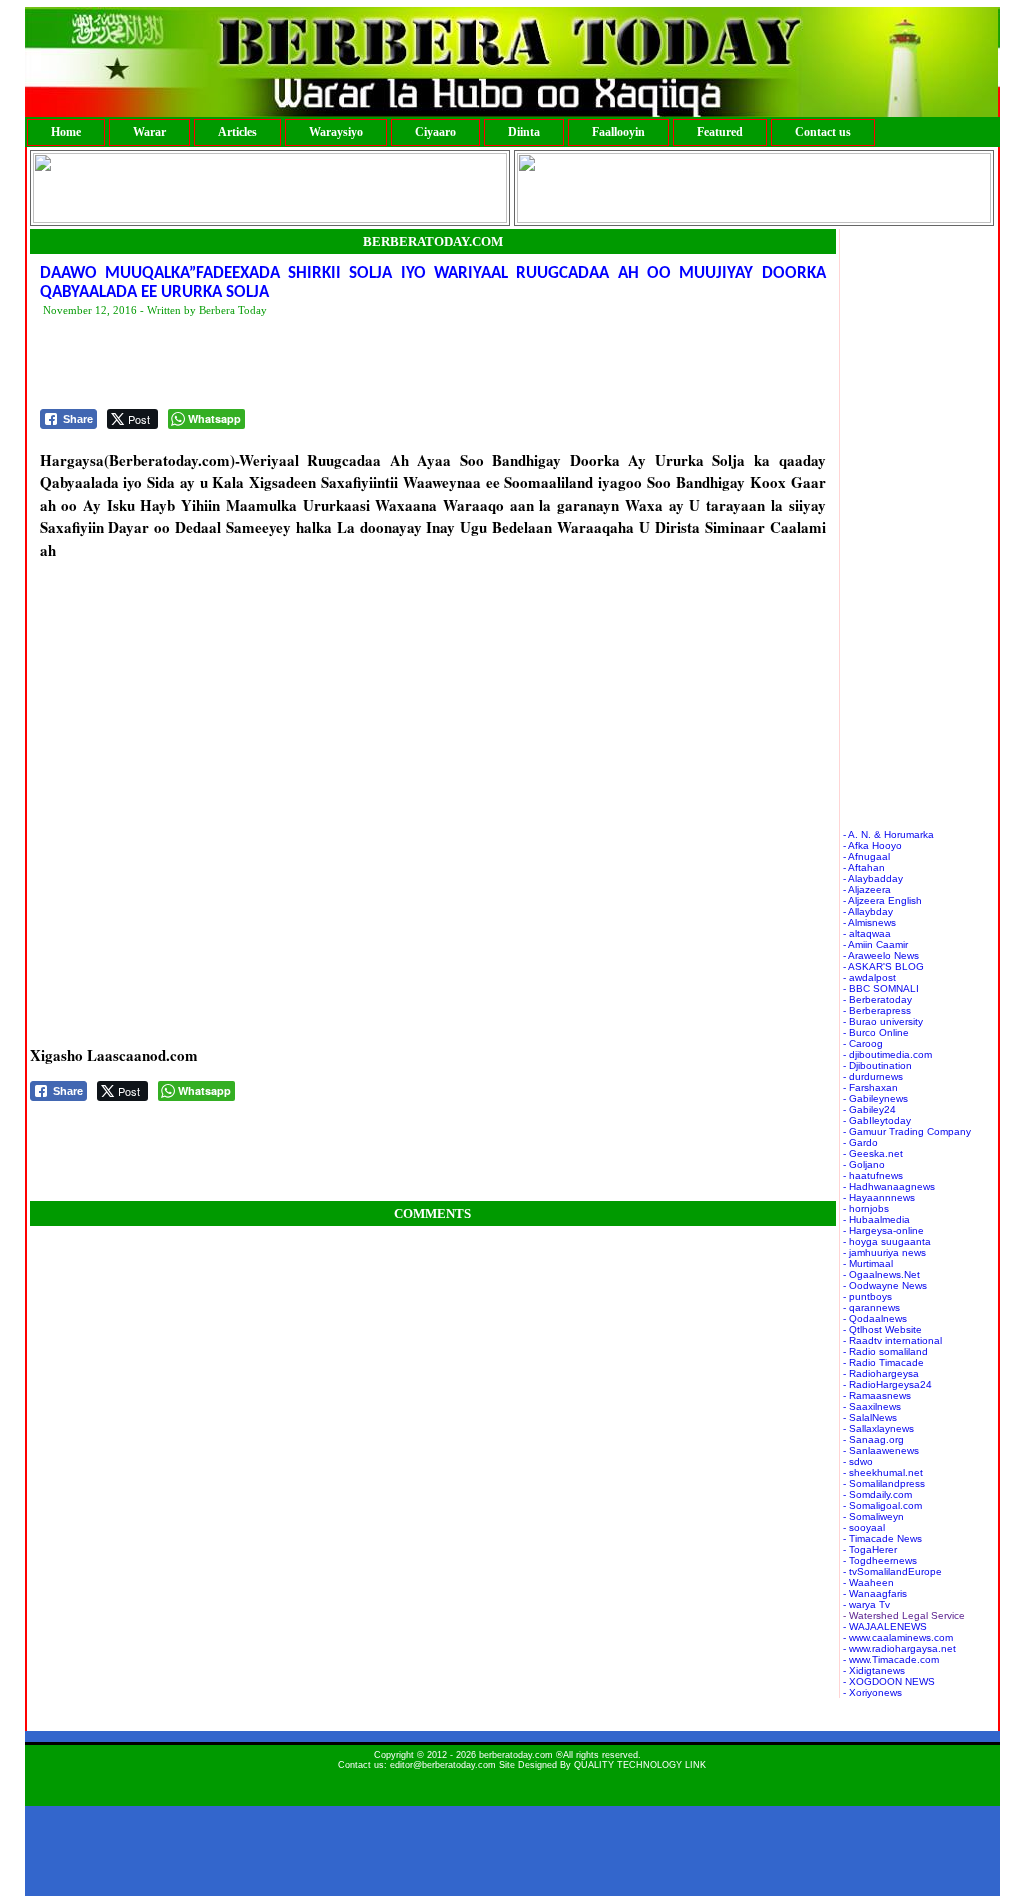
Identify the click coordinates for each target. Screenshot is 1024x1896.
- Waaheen (868, 1582)
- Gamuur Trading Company (907, 1131)
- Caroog (863, 1043)
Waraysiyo (336, 132)
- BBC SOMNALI (881, 988)
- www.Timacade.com (891, 1659)
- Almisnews (869, 922)
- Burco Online (876, 1032)
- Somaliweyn (873, 1516)
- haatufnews (873, 1175)
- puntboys (867, 1296)
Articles (237, 132)
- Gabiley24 (869, 1109)
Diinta (524, 132)
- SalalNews (870, 1417)
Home (66, 132)
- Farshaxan (870, 1087)
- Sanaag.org (873, 1439)
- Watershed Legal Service (904, 1615)
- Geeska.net (873, 1153)
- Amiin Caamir (875, 944)
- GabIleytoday (877, 1120)
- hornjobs (866, 1208)
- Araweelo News (881, 955)
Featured (720, 132)
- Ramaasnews (877, 1395)
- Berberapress (877, 1010)
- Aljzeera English (882, 900)
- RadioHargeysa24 (887, 1384)
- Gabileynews (875, 1098)
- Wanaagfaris (875, 1593)
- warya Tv (866, 1604)
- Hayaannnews (879, 1197)
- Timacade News (882, 1538)
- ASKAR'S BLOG (883, 966)
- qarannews (871, 1307)
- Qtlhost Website (882, 1329)
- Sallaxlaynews (878, 1428)
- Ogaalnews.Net (881, 1274)
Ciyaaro (435, 132)
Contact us (823, 132)
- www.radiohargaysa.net (899, 1648)
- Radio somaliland (885, 1351)
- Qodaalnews (875, 1318)
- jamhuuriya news (884, 1252)
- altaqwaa (867, 933)
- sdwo (858, 1461)
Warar (149, 132)
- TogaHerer (870, 1549)
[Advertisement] (404, 364)
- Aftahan (864, 867)
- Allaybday (868, 911)
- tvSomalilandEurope (892, 1571)
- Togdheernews (880, 1560)
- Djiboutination (877, 1065)
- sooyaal (864, 1527)
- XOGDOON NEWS (889, 1681)
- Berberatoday (877, 999)
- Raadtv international (892, 1340)
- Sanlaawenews (881, 1450)
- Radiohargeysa (881, 1373)
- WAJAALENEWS (885, 1626)
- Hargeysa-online (883, 1230)
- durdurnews (873, 1076)
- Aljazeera (867, 889)
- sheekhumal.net (883, 1472)
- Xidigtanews (874, 1670)
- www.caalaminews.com (898, 1637)
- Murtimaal (868, 1263)
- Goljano (864, 1164)
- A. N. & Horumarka (888, 834)
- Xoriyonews (872, 1692)
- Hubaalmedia (876, 1219)
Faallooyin (618, 132)
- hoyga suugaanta (887, 1241)
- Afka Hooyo (872, 845)
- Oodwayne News (885, 1285)
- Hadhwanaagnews (889, 1186)
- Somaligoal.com (882, 1505)
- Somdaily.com (877, 1494)
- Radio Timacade (883, 1362)
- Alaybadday (873, 878)
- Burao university (883, 1021)
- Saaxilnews (872, 1406)
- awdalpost (869, 977)
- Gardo (860, 1142)
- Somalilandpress (884, 1483)
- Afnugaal (866, 856)
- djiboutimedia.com (887, 1054)
